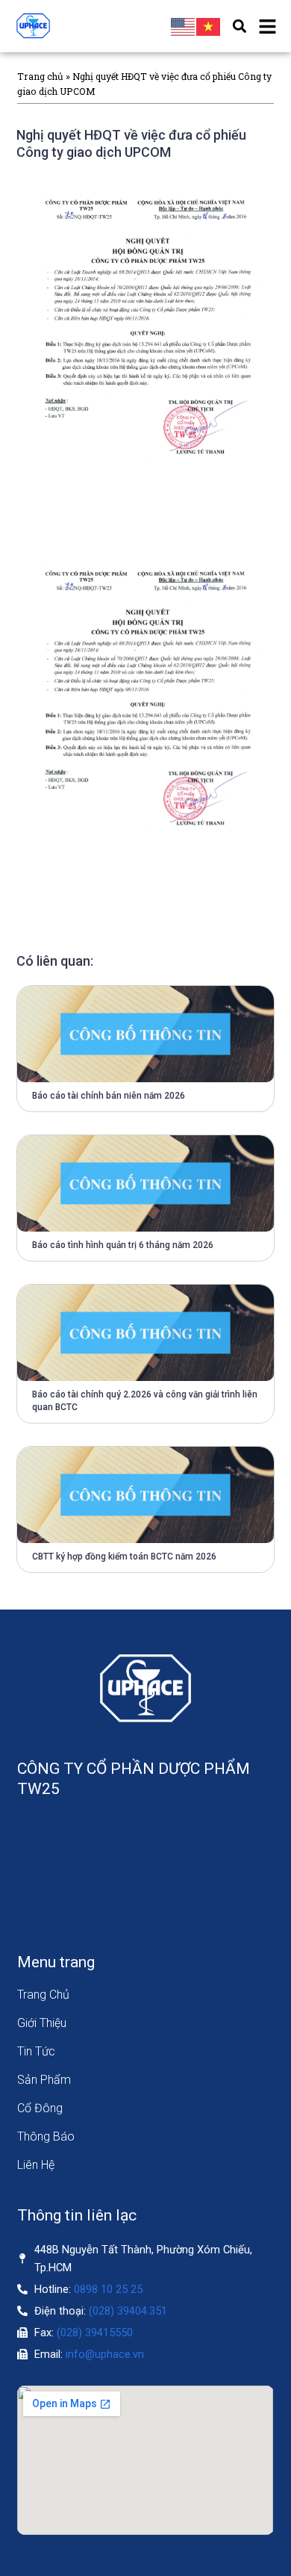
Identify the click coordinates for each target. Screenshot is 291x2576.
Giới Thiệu (42, 2023)
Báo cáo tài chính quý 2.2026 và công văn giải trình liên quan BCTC (145, 1401)
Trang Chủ (43, 1995)
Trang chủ (40, 76)
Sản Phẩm (44, 2080)
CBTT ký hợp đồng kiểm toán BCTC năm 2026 (124, 1557)
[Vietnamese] (209, 26)
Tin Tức (36, 2051)
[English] (184, 26)
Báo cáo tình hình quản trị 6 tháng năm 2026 (123, 1245)
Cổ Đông (40, 2108)
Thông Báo (46, 2136)
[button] (240, 27)
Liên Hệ (36, 2165)
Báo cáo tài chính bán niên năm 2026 (109, 1096)
